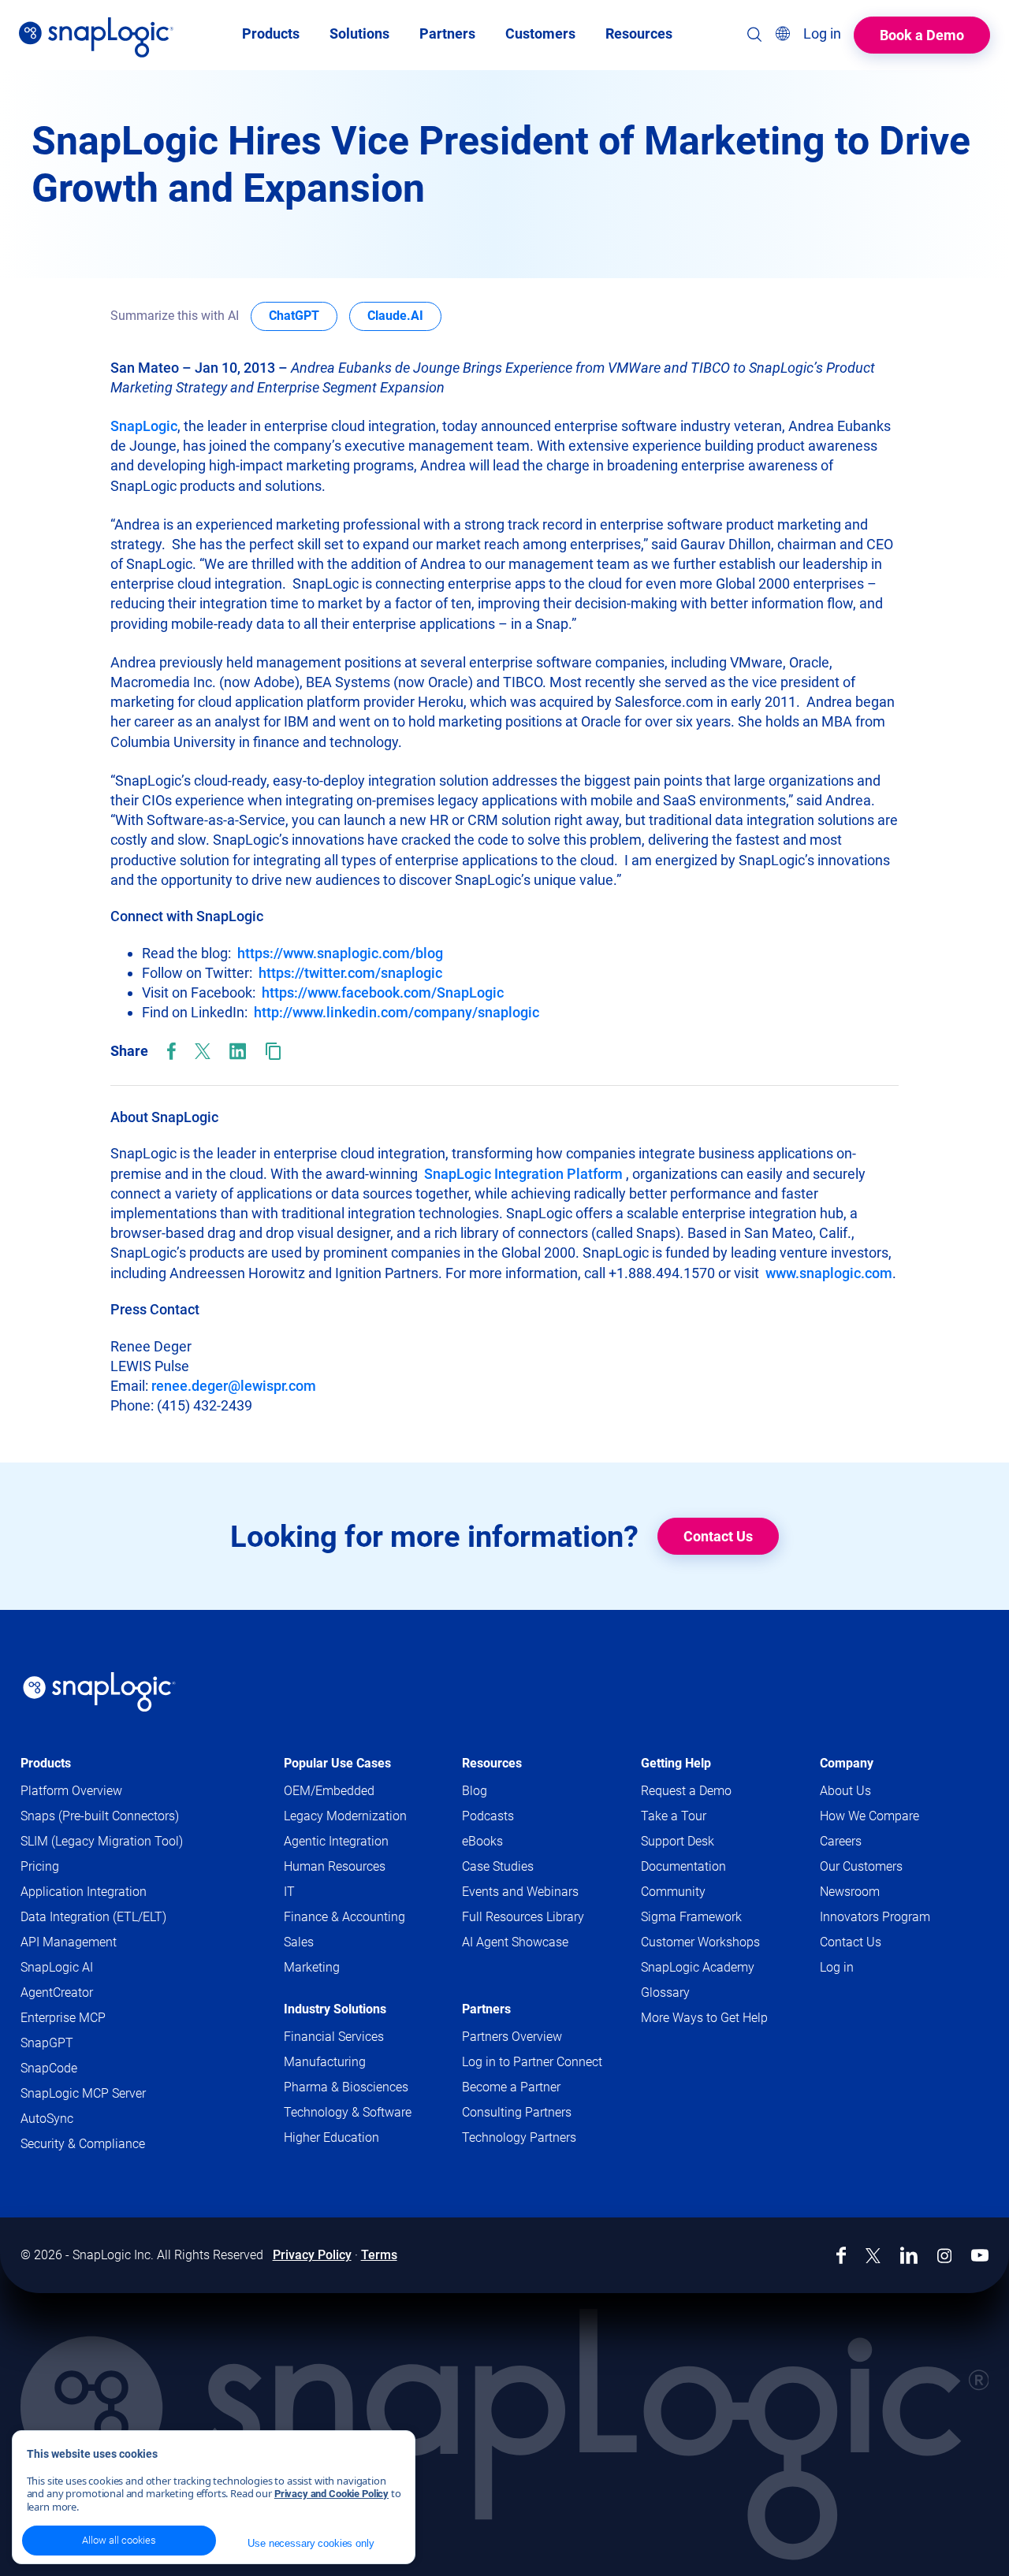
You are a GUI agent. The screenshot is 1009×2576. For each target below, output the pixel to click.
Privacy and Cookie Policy (331, 2494)
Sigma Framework (691, 1917)
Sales (299, 1942)
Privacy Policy (312, 2255)
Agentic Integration (336, 1841)
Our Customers (861, 1866)
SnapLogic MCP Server (83, 2093)
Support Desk (704, 1842)
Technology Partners (519, 2137)
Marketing (312, 1967)
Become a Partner (511, 2087)
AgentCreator (57, 1992)
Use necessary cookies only (311, 2543)
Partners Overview (512, 2037)
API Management (69, 1942)
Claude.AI (404, 315)
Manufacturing (325, 2062)
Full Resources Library (523, 1917)
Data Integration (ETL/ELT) (93, 1917)
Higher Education (331, 2137)
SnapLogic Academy (698, 1967)
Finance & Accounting (344, 1917)
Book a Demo (922, 35)
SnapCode (49, 2068)
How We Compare (869, 1816)
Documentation (710, 1867)
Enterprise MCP (63, 2018)
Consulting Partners (517, 2112)
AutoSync (47, 2119)
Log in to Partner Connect (532, 2062)
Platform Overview (71, 1791)
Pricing (40, 1866)
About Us (845, 1791)
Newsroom (850, 1892)
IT (289, 1892)
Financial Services (334, 2037)
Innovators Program (875, 1917)
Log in (837, 1967)
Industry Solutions (335, 2009)
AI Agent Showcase (515, 1942)
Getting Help (676, 1763)
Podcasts (488, 1816)
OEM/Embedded (329, 1791)
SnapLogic (144, 426)
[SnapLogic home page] (99, 1692)
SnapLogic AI (57, 1967)
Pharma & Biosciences (346, 2087)
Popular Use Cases (337, 1763)
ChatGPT (303, 315)
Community (700, 1892)
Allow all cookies (119, 2540)
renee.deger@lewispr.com (234, 1386)
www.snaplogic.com (829, 1273)
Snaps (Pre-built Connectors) (100, 1816)
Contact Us (718, 1536)
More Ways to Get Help (704, 2018)
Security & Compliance (83, 2144)
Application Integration (84, 1892)
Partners (486, 2009)
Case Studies (498, 1866)
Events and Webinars (520, 1892)
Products (46, 1763)
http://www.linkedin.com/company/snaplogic (397, 1012)
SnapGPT (47, 2043)
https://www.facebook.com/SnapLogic (383, 992)
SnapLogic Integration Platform (523, 1174)
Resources (492, 1763)
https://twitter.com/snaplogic (350, 973)
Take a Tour (674, 1816)
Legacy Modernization (345, 1816)
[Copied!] (273, 1051)
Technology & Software (348, 2112)
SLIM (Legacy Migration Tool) (102, 1841)
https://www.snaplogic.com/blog (340, 953)
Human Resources (335, 1866)
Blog (475, 1791)
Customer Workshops (700, 1942)
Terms (379, 2255)
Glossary (665, 1992)
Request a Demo (686, 1791)
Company (847, 1763)
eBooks (482, 1841)
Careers (841, 1841)
